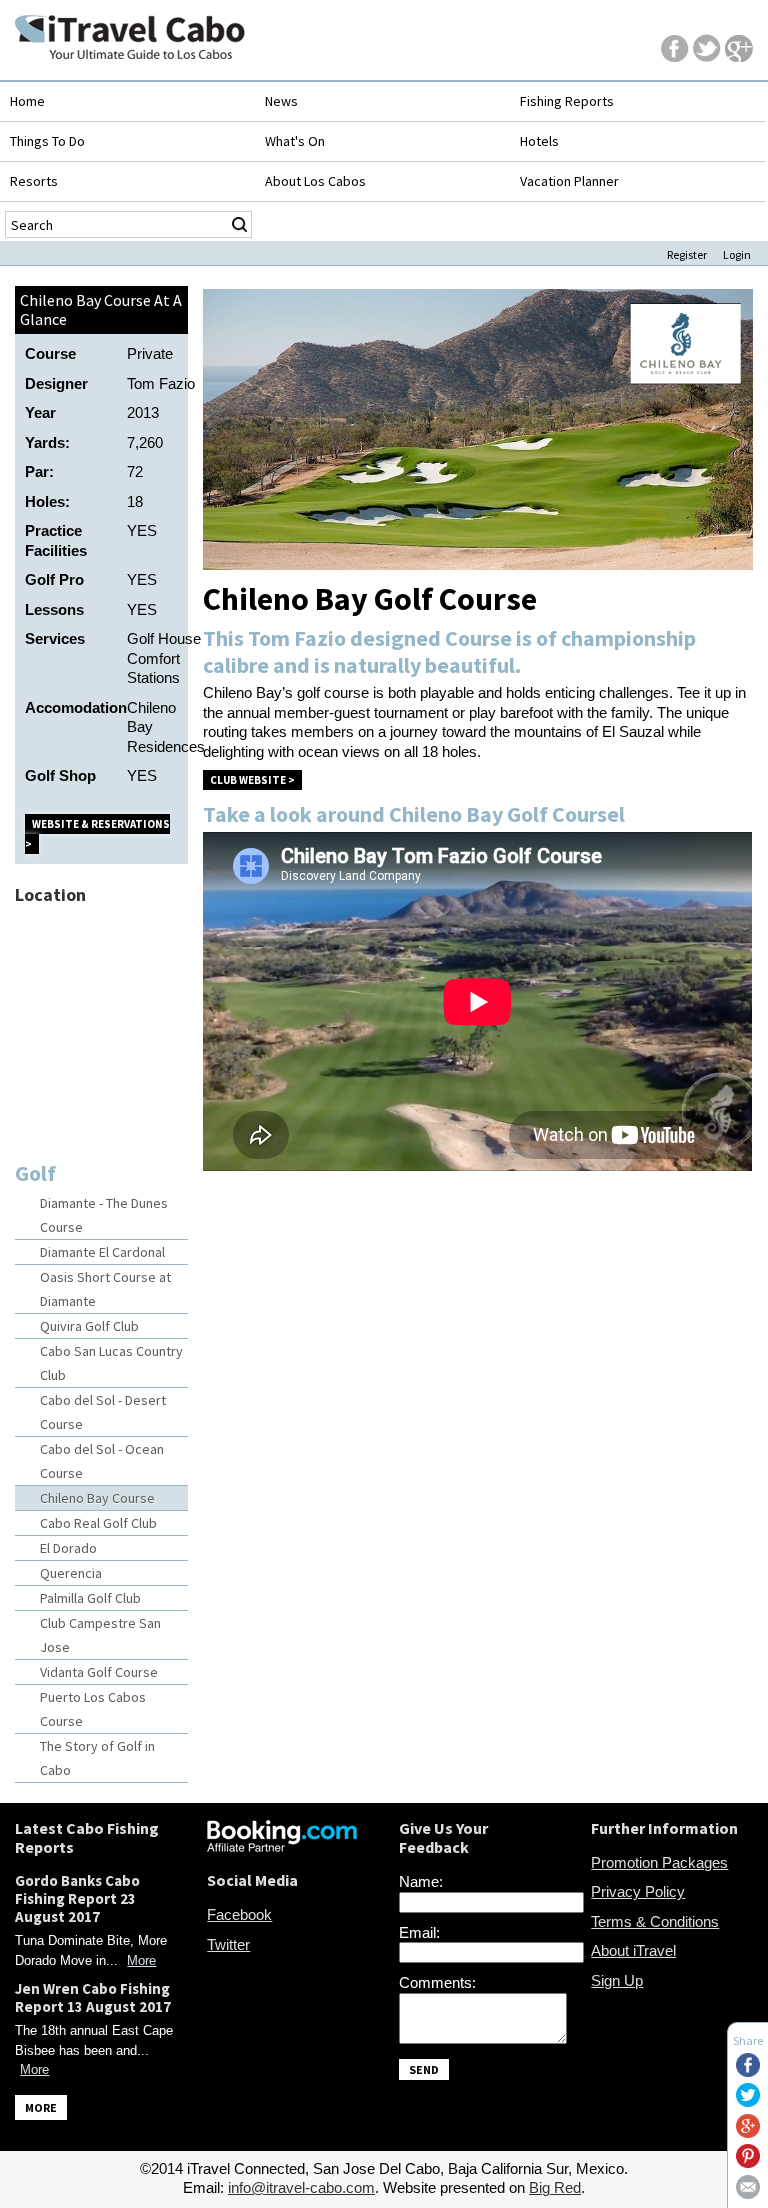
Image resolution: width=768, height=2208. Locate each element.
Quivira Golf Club (89, 1326)
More (141, 1960)
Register (687, 254)
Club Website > (252, 780)
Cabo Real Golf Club (98, 1523)
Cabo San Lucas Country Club (111, 1363)
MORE (41, 2107)
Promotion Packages (659, 1862)
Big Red (555, 2187)
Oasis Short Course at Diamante (105, 1289)
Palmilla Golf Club (90, 1598)
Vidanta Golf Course (99, 1672)
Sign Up (617, 1980)
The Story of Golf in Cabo (97, 1758)
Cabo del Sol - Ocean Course (102, 1461)
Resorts (34, 181)
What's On (295, 141)
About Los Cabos (315, 181)
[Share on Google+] (748, 2132)
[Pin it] (748, 2162)
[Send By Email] (748, 2193)
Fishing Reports (567, 101)
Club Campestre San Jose (100, 1635)
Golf (35, 1173)
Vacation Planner (569, 181)
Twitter (228, 1944)
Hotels (539, 141)
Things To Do (47, 141)
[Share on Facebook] (748, 2071)
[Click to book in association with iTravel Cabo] (282, 1846)
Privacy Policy (638, 1891)
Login (737, 254)
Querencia (71, 1573)
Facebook (239, 1914)
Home (27, 101)
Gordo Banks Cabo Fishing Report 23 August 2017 (77, 1898)
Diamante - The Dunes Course (104, 1215)
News (281, 101)
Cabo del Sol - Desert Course (103, 1412)
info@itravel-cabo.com (301, 2187)
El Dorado (68, 1548)
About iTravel (633, 1950)
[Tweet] (748, 2101)
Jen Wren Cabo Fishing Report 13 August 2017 (93, 1997)
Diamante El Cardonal (102, 1252)
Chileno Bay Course (97, 1498)
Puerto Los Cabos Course (93, 1709)
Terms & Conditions (655, 1921)
